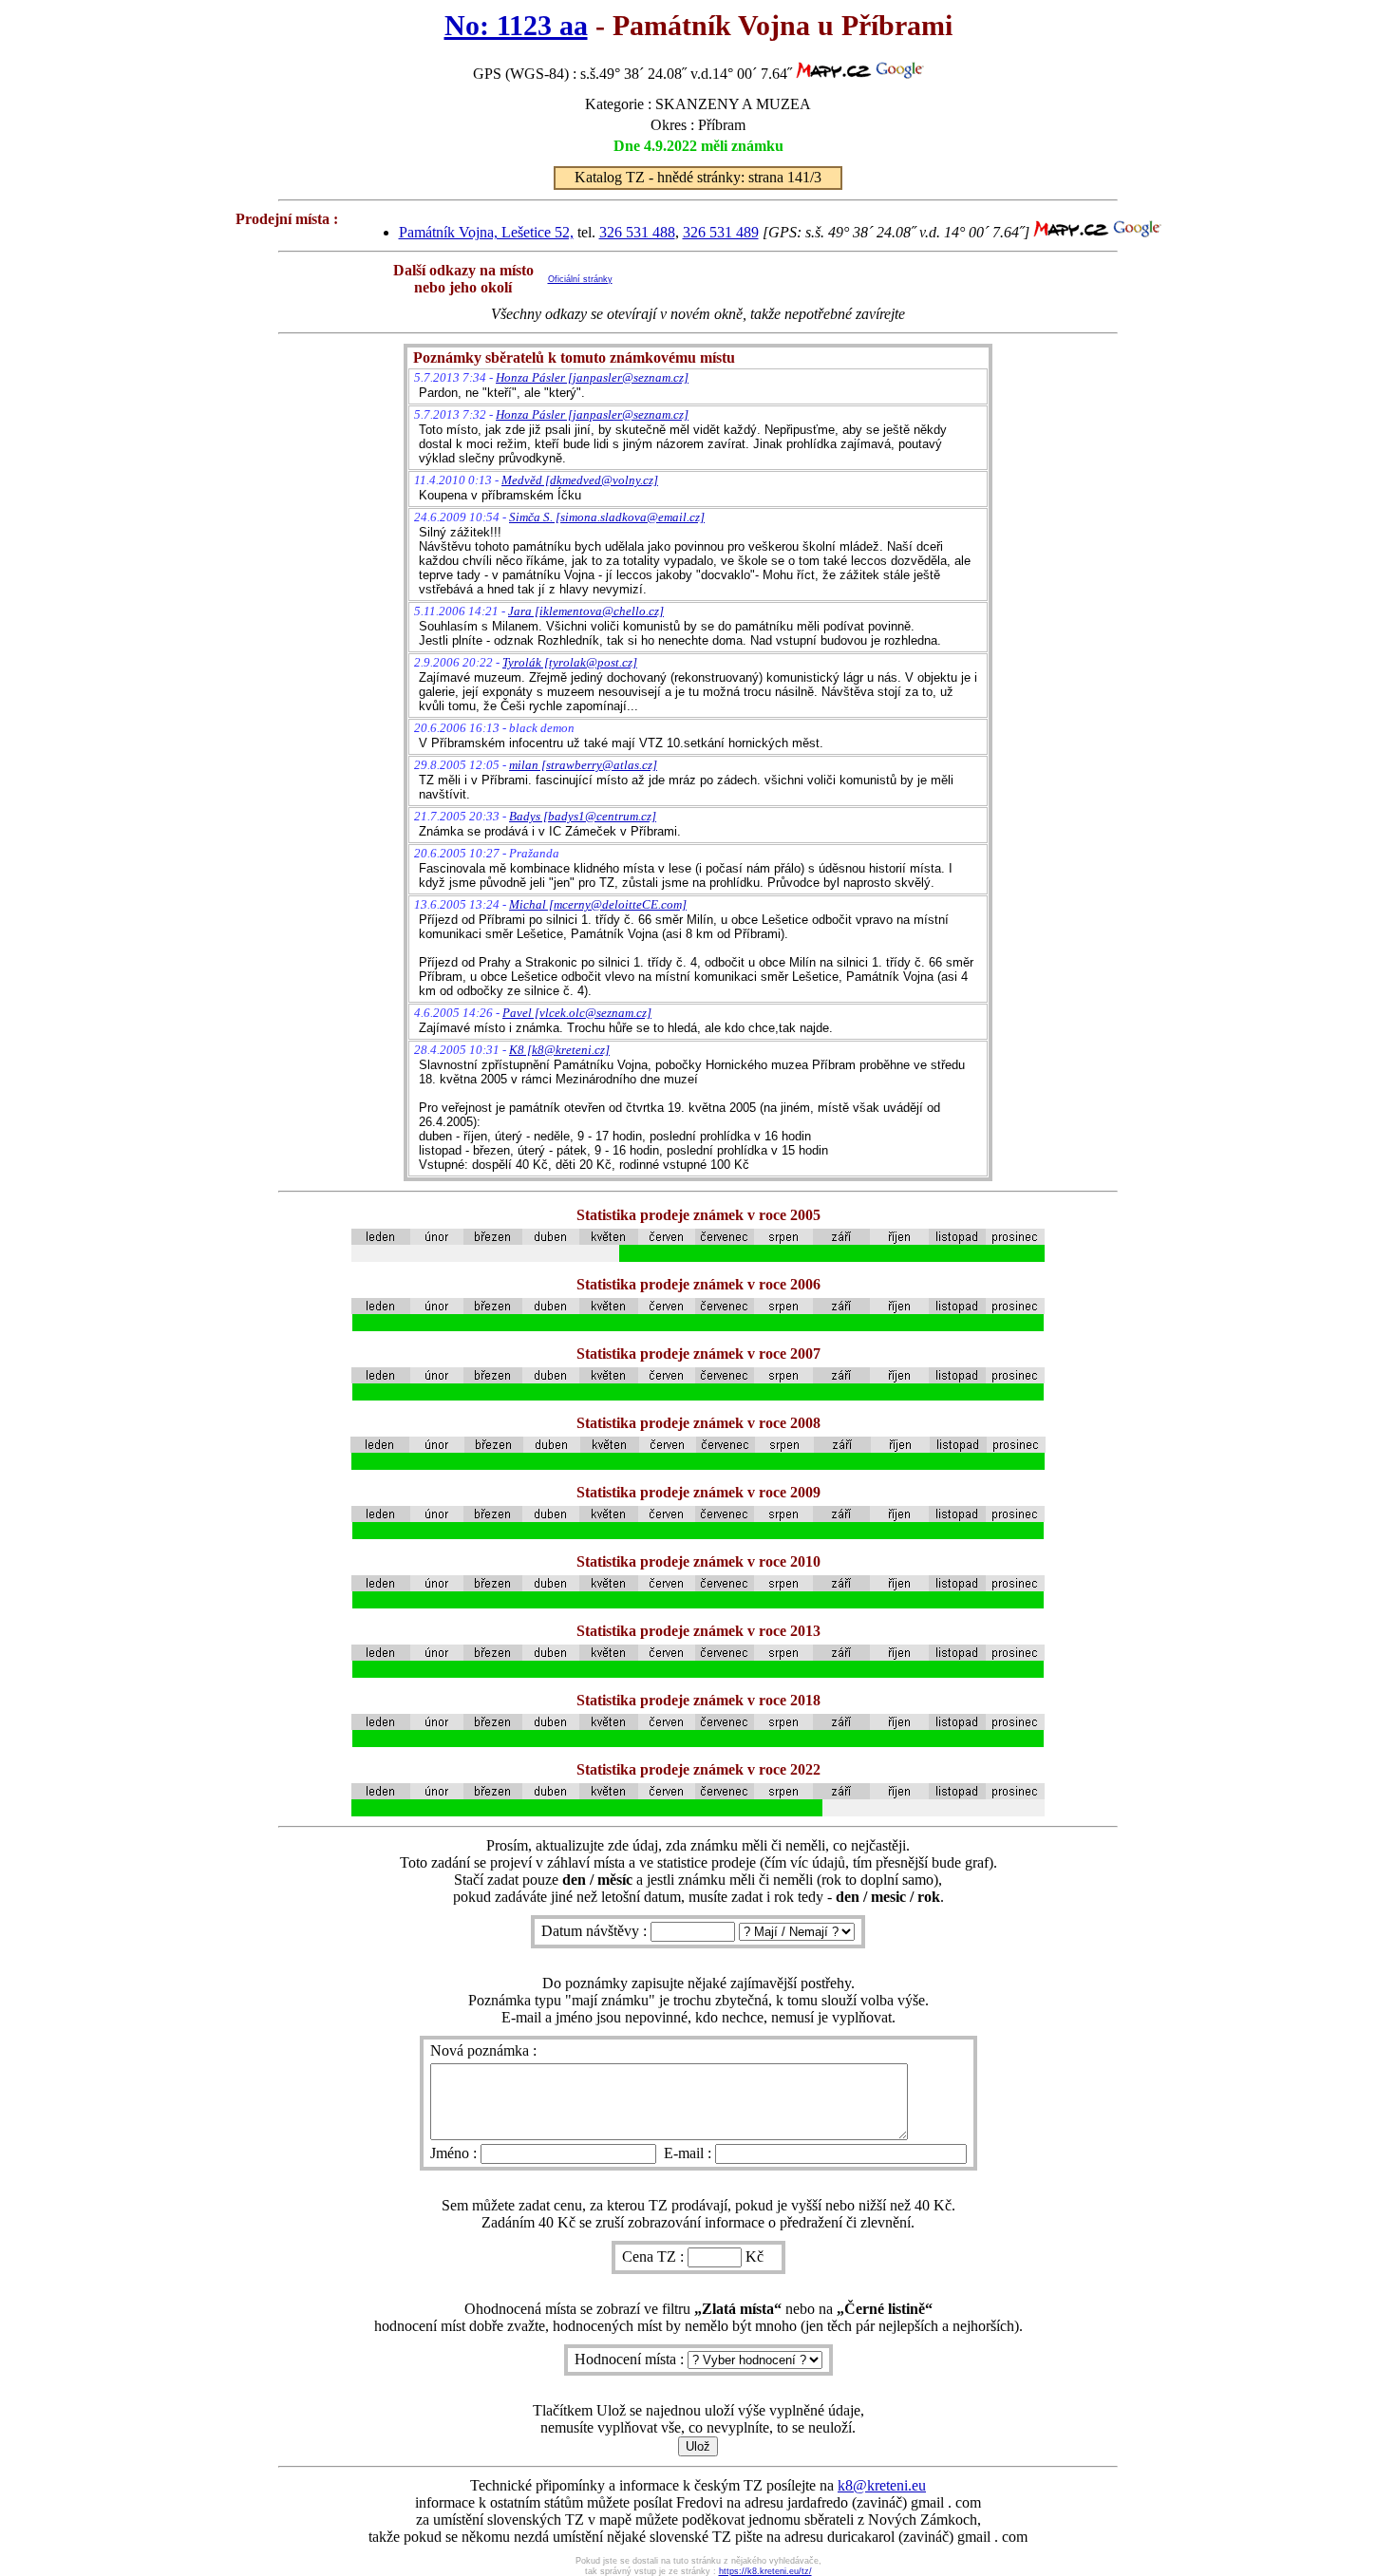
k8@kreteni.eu (882, 2485)
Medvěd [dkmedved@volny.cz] (580, 480)
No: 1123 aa (516, 26)
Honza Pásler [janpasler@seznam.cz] (592, 377)
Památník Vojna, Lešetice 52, (486, 232)
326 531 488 (637, 232)
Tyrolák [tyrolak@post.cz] (570, 662)
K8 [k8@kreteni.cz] (559, 1050)
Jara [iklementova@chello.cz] (586, 611)
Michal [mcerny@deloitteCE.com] (598, 904)
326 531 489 (721, 232)
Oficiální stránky (580, 279)
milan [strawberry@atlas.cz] (583, 765)
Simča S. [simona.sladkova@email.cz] (607, 517)
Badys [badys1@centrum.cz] (583, 816)
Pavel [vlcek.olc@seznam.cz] (577, 1013)
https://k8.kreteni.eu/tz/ (765, 2571)
